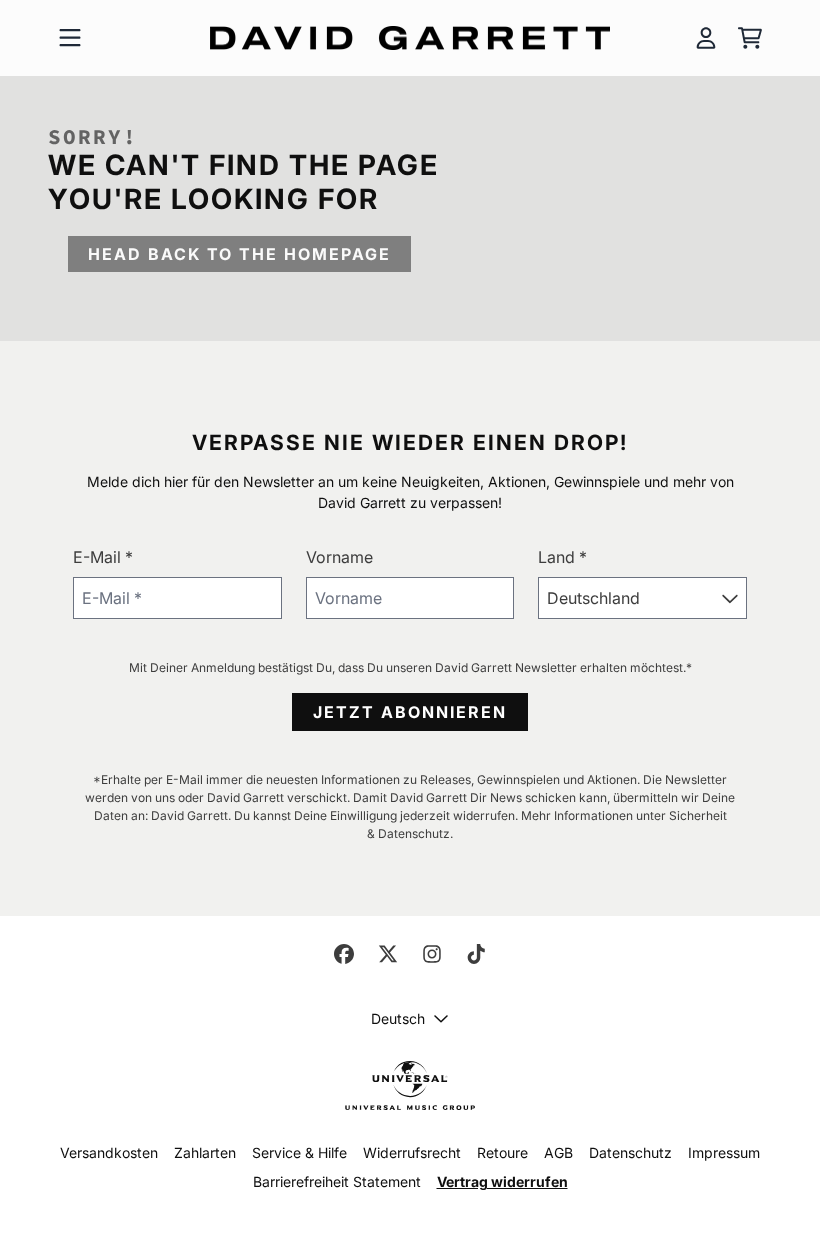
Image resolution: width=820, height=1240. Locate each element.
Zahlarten (205, 1152)
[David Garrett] (410, 38)
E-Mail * (103, 557)
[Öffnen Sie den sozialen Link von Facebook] (344, 954)
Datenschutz (630, 1152)
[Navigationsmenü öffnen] (70, 38)
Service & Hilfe (299, 1152)
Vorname (339, 557)
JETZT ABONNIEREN (410, 712)
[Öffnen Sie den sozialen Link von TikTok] (476, 954)
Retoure (502, 1152)
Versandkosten (109, 1152)
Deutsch (398, 1018)
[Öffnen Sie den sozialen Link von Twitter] (388, 954)
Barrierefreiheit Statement (337, 1181)
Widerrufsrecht (412, 1152)
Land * (562, 557)
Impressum (724, 1152)
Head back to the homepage (239, 254)
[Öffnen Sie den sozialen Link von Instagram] (432, 954)
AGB (558, 1152)
